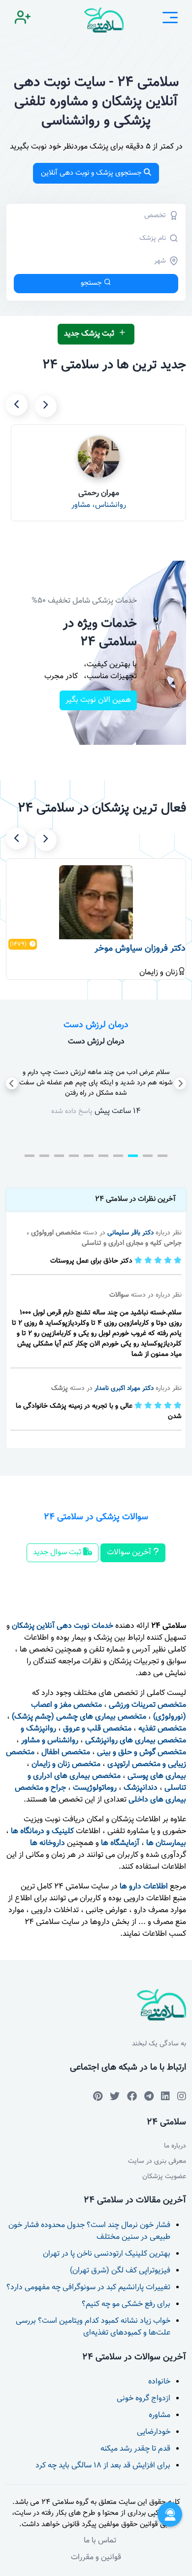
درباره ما (175, 2146)
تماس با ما (100, 2541)
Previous (12, 1083)
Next (180, 1083)
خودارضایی (154, 2432)
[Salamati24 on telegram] (149, 2096)
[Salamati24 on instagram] (182, 2096)
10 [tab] (30, 1156)
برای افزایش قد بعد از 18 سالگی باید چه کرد (103, 2466)
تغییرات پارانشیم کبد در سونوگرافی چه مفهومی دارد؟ (88, 2288)
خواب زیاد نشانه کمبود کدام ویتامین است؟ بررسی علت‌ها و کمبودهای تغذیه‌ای (93, 2327)
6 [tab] (89, 1156)
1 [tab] (162, 1156)
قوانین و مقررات (96, 2557)
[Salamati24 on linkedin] (165, 2096)
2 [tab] (148, 1156)
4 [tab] (118, 1156)
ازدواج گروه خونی (144, 2399)
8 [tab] (59, 1156)
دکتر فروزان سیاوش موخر (140, 949)
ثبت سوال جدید (58, 1553)
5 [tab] (103, 1156)
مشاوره (160, 2415)
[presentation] (46, 406)
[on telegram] (132, 2096)
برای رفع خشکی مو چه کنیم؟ (126, 2304)
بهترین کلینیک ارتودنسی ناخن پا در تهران (107, 2254)
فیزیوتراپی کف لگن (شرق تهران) (120, 2271)
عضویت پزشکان (164, 2177)
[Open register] (23, 20)
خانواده (159, 2382)
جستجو (91, 283)
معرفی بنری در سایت (157, 2162)
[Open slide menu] (170, 20)
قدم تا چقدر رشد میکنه (135, 2449)
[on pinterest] (98, 2096)
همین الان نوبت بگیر (98, 700)
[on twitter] (115, 2096)
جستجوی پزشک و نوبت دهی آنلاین (91, 173)
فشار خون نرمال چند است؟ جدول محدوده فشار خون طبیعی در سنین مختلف (89, 2231)
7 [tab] (74, 1156)
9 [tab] (44, 1156)
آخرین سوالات (130, 1553)
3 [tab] (133, 1156)
